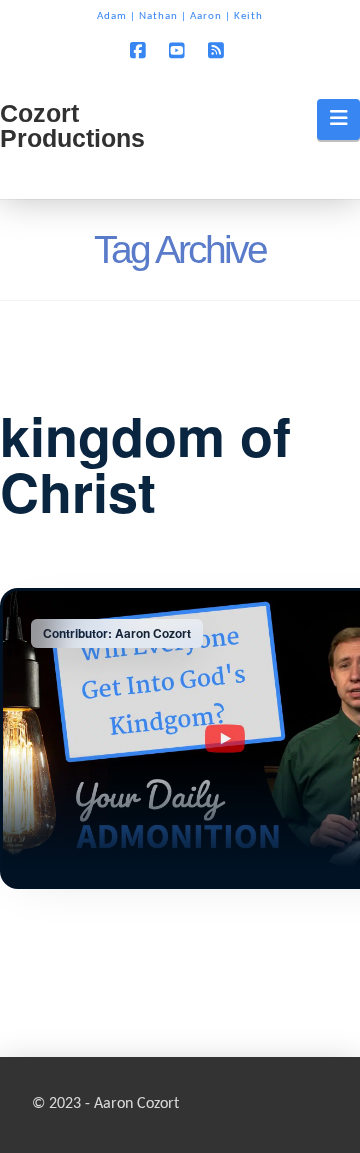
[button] (338, 119)
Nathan (158, 16)
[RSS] (219, 51)
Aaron (206, 16)
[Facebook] (141, 51)
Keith (248, 16)
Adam (112, 16)
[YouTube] (180, 51)
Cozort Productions (72, 126)
